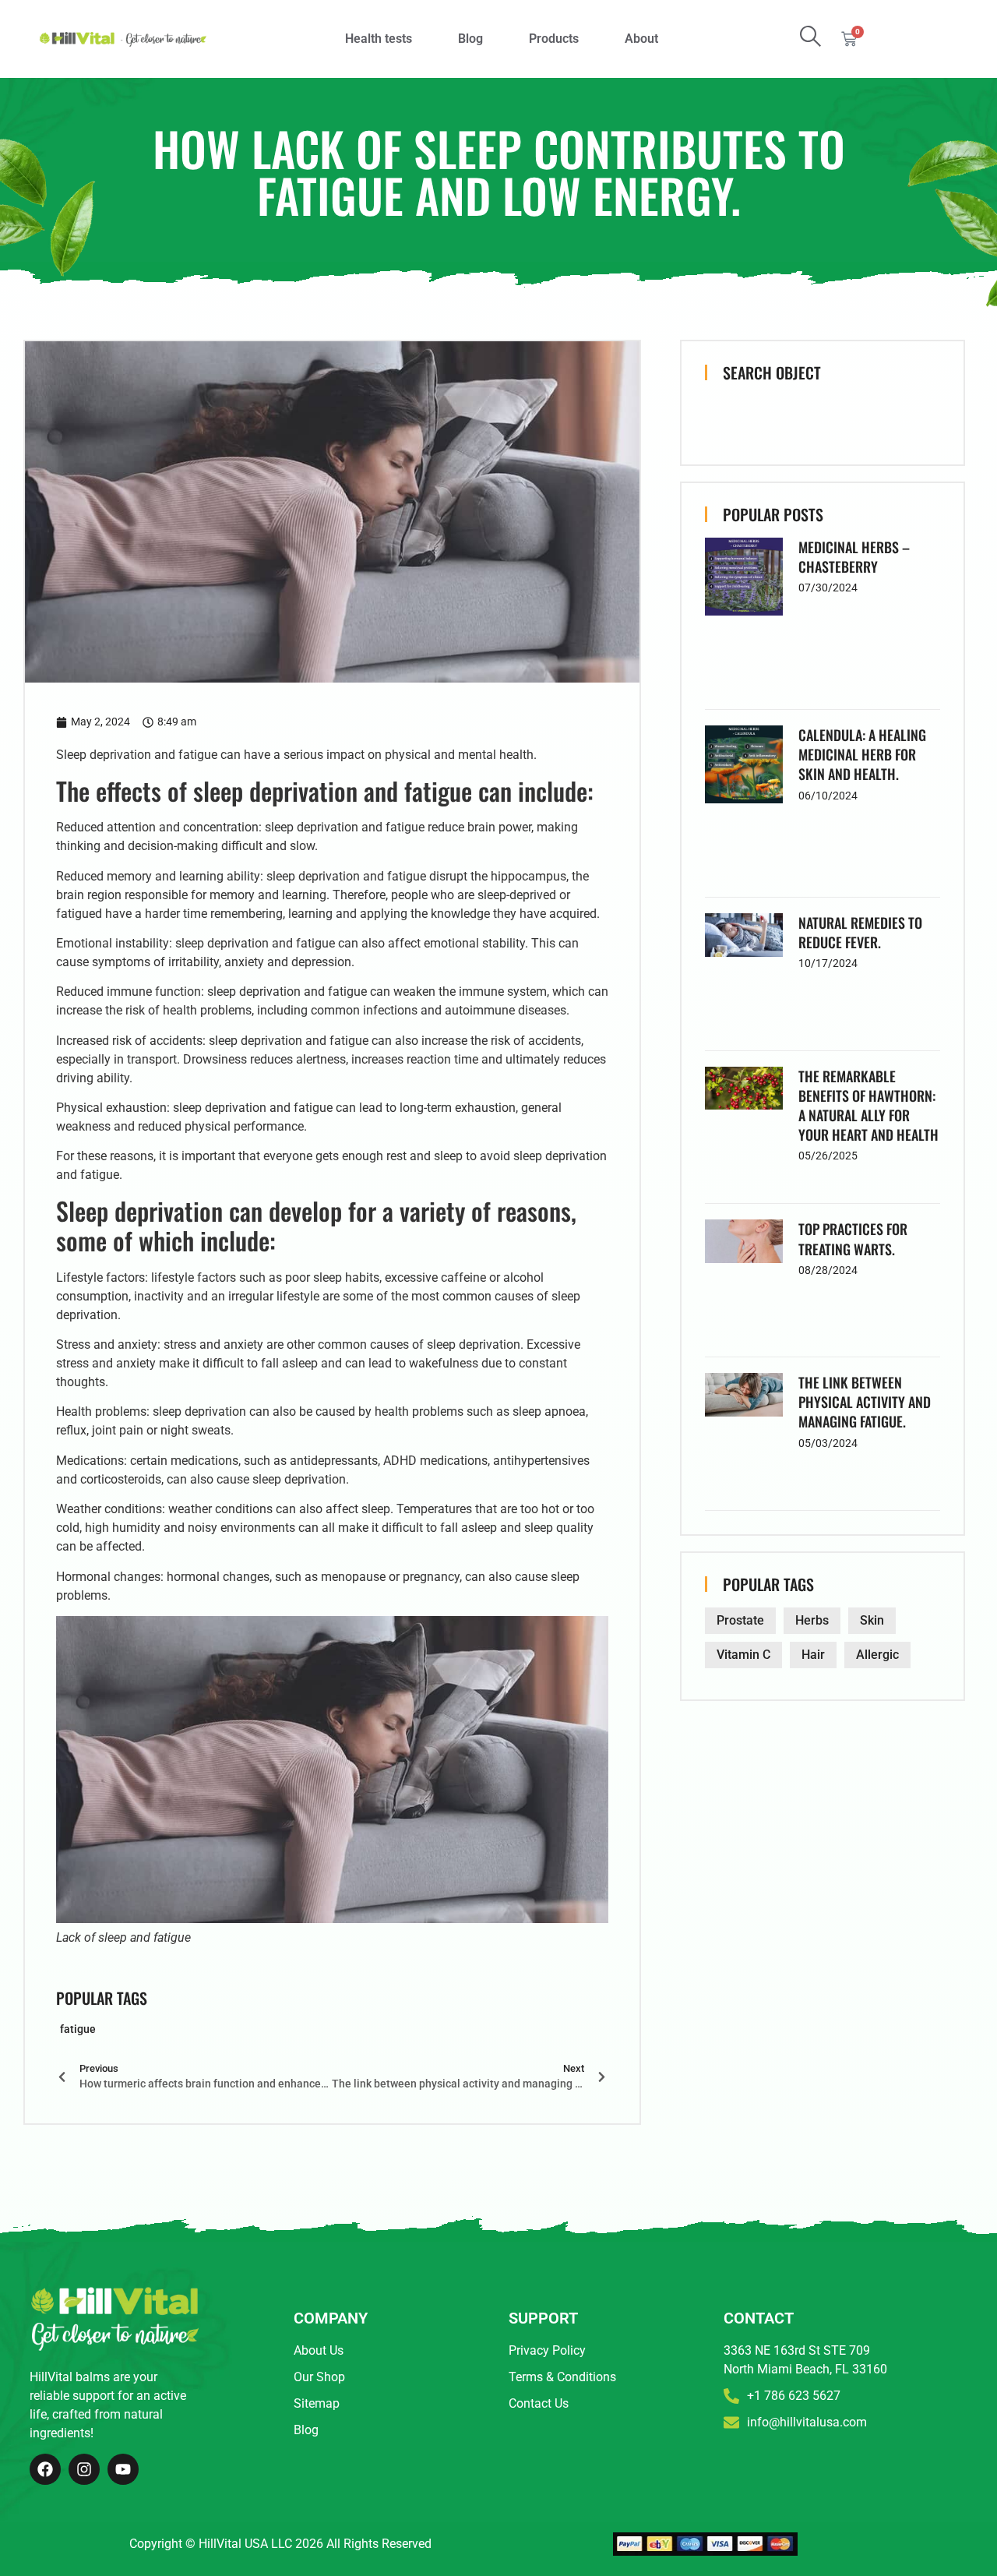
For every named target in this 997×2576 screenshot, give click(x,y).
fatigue (78, 2029)
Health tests (379, 39)
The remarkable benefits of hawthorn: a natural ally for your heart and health (868, 1106)
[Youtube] (123, 2469)
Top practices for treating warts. (853, 1239)
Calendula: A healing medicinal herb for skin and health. (862, 754)
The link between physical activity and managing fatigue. (865, 1402)
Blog (470, 39)
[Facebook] (45, 2469)
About (641, 39)
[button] (810, 36)
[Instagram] (84, 2469)
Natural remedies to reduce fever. (860, 932)
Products (554, 39)
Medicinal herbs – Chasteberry (854, 557)
